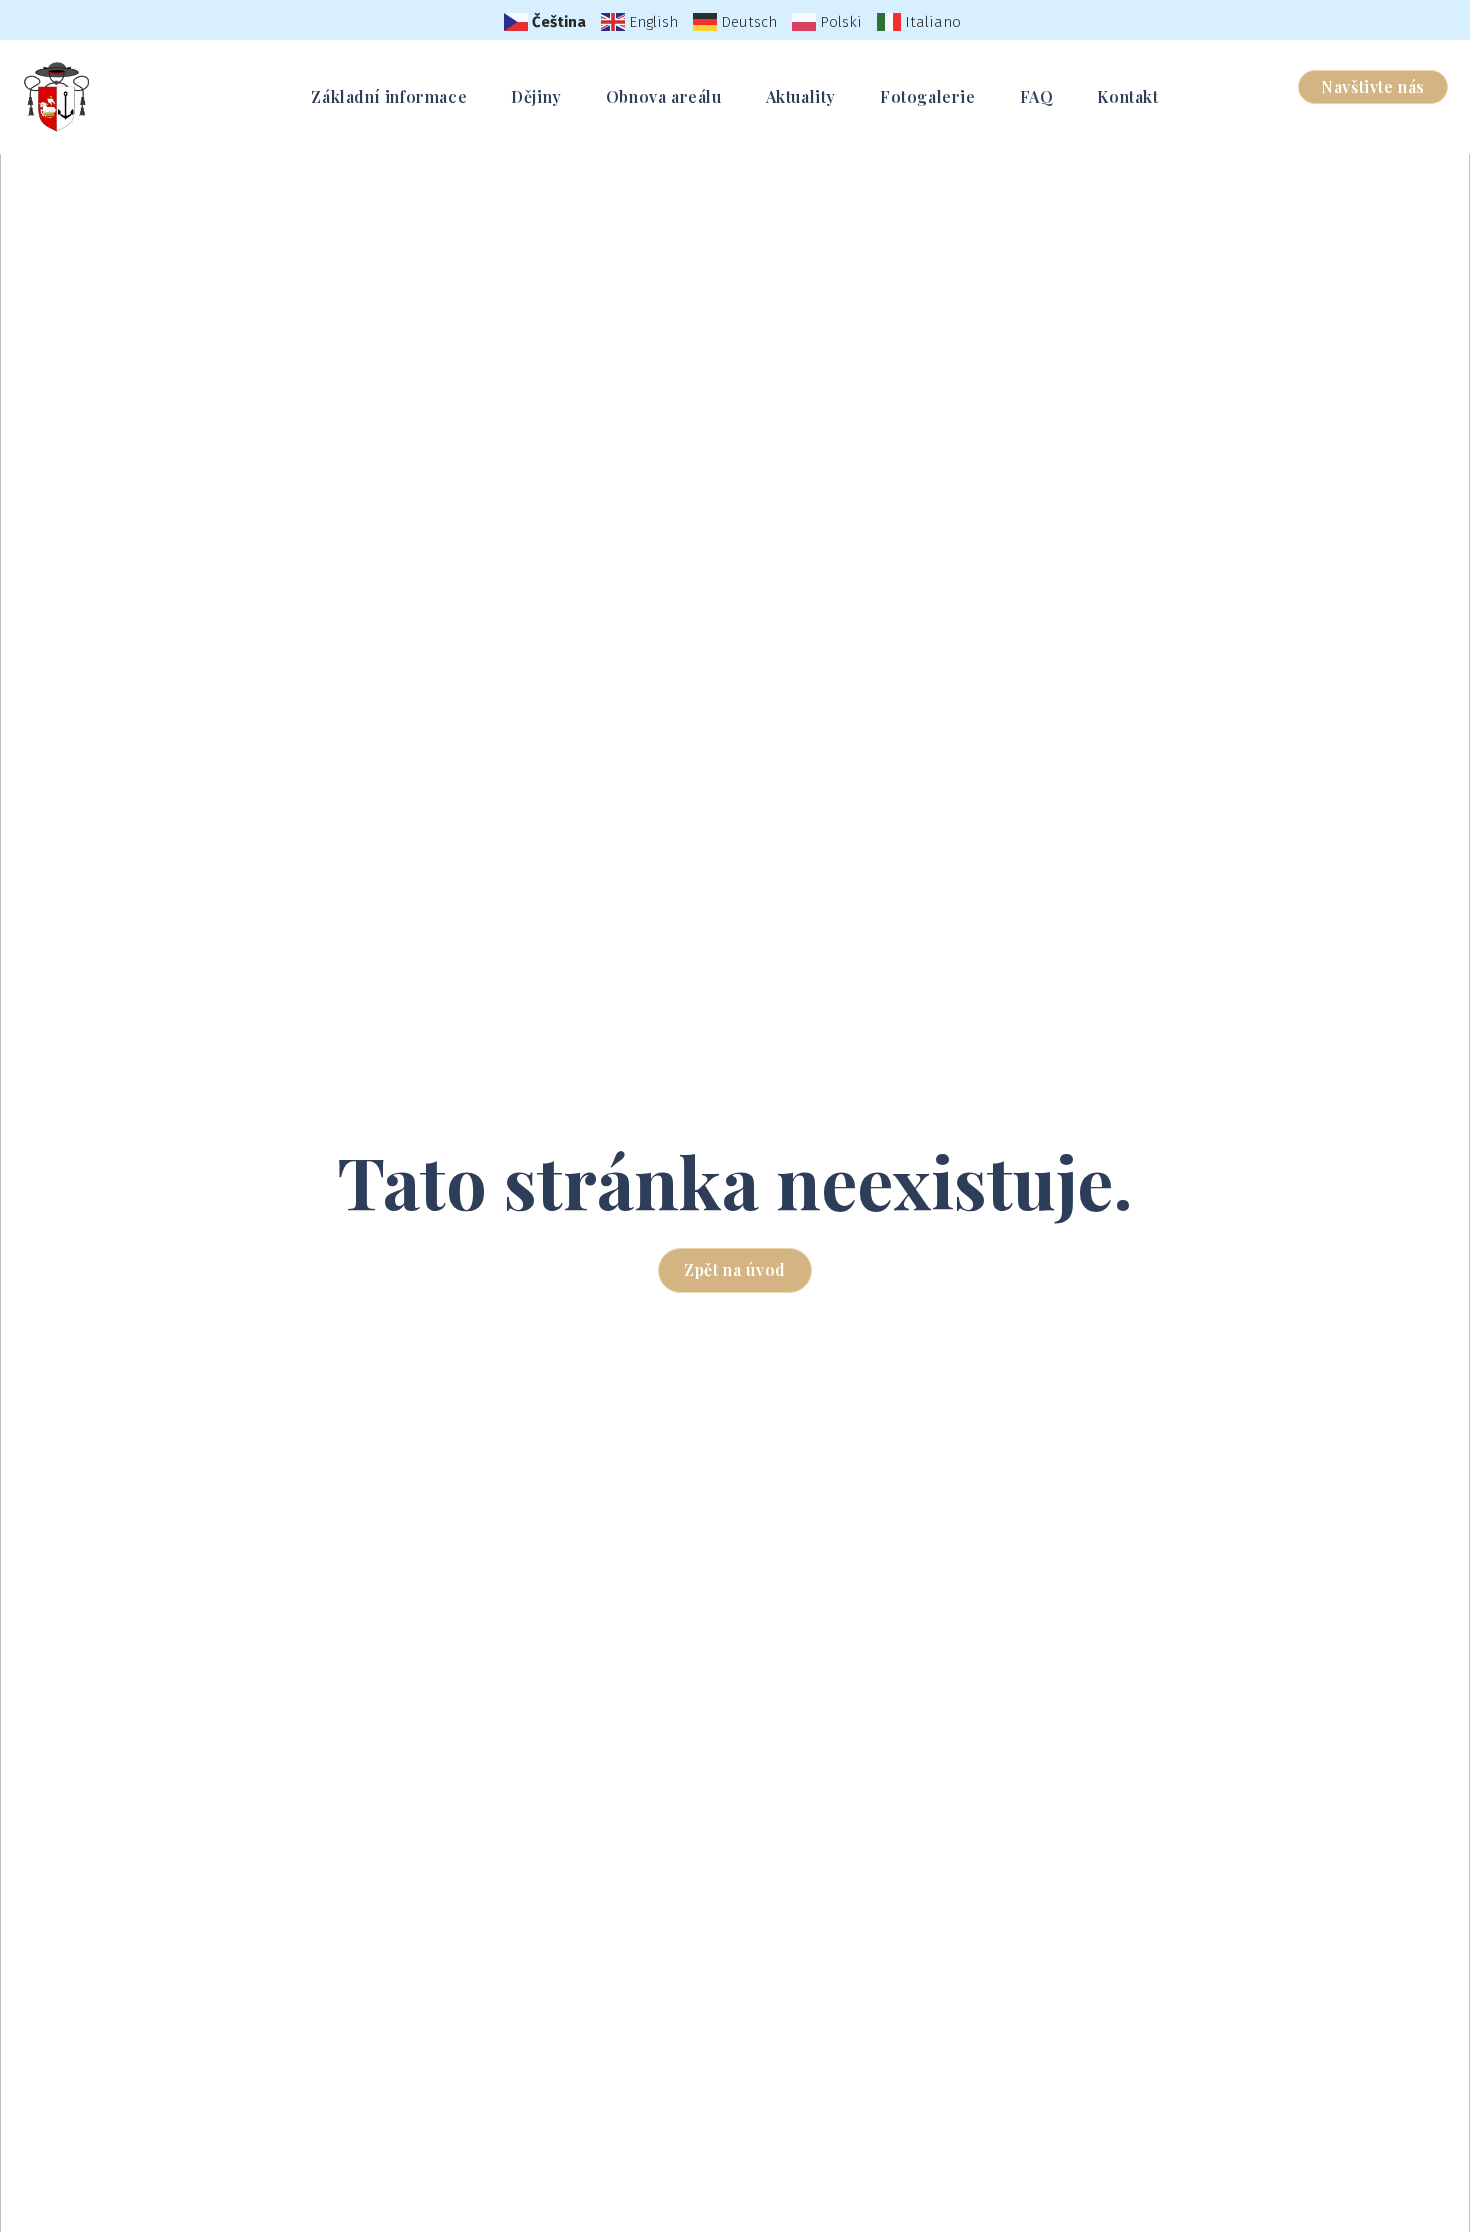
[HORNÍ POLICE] (57, 97)
